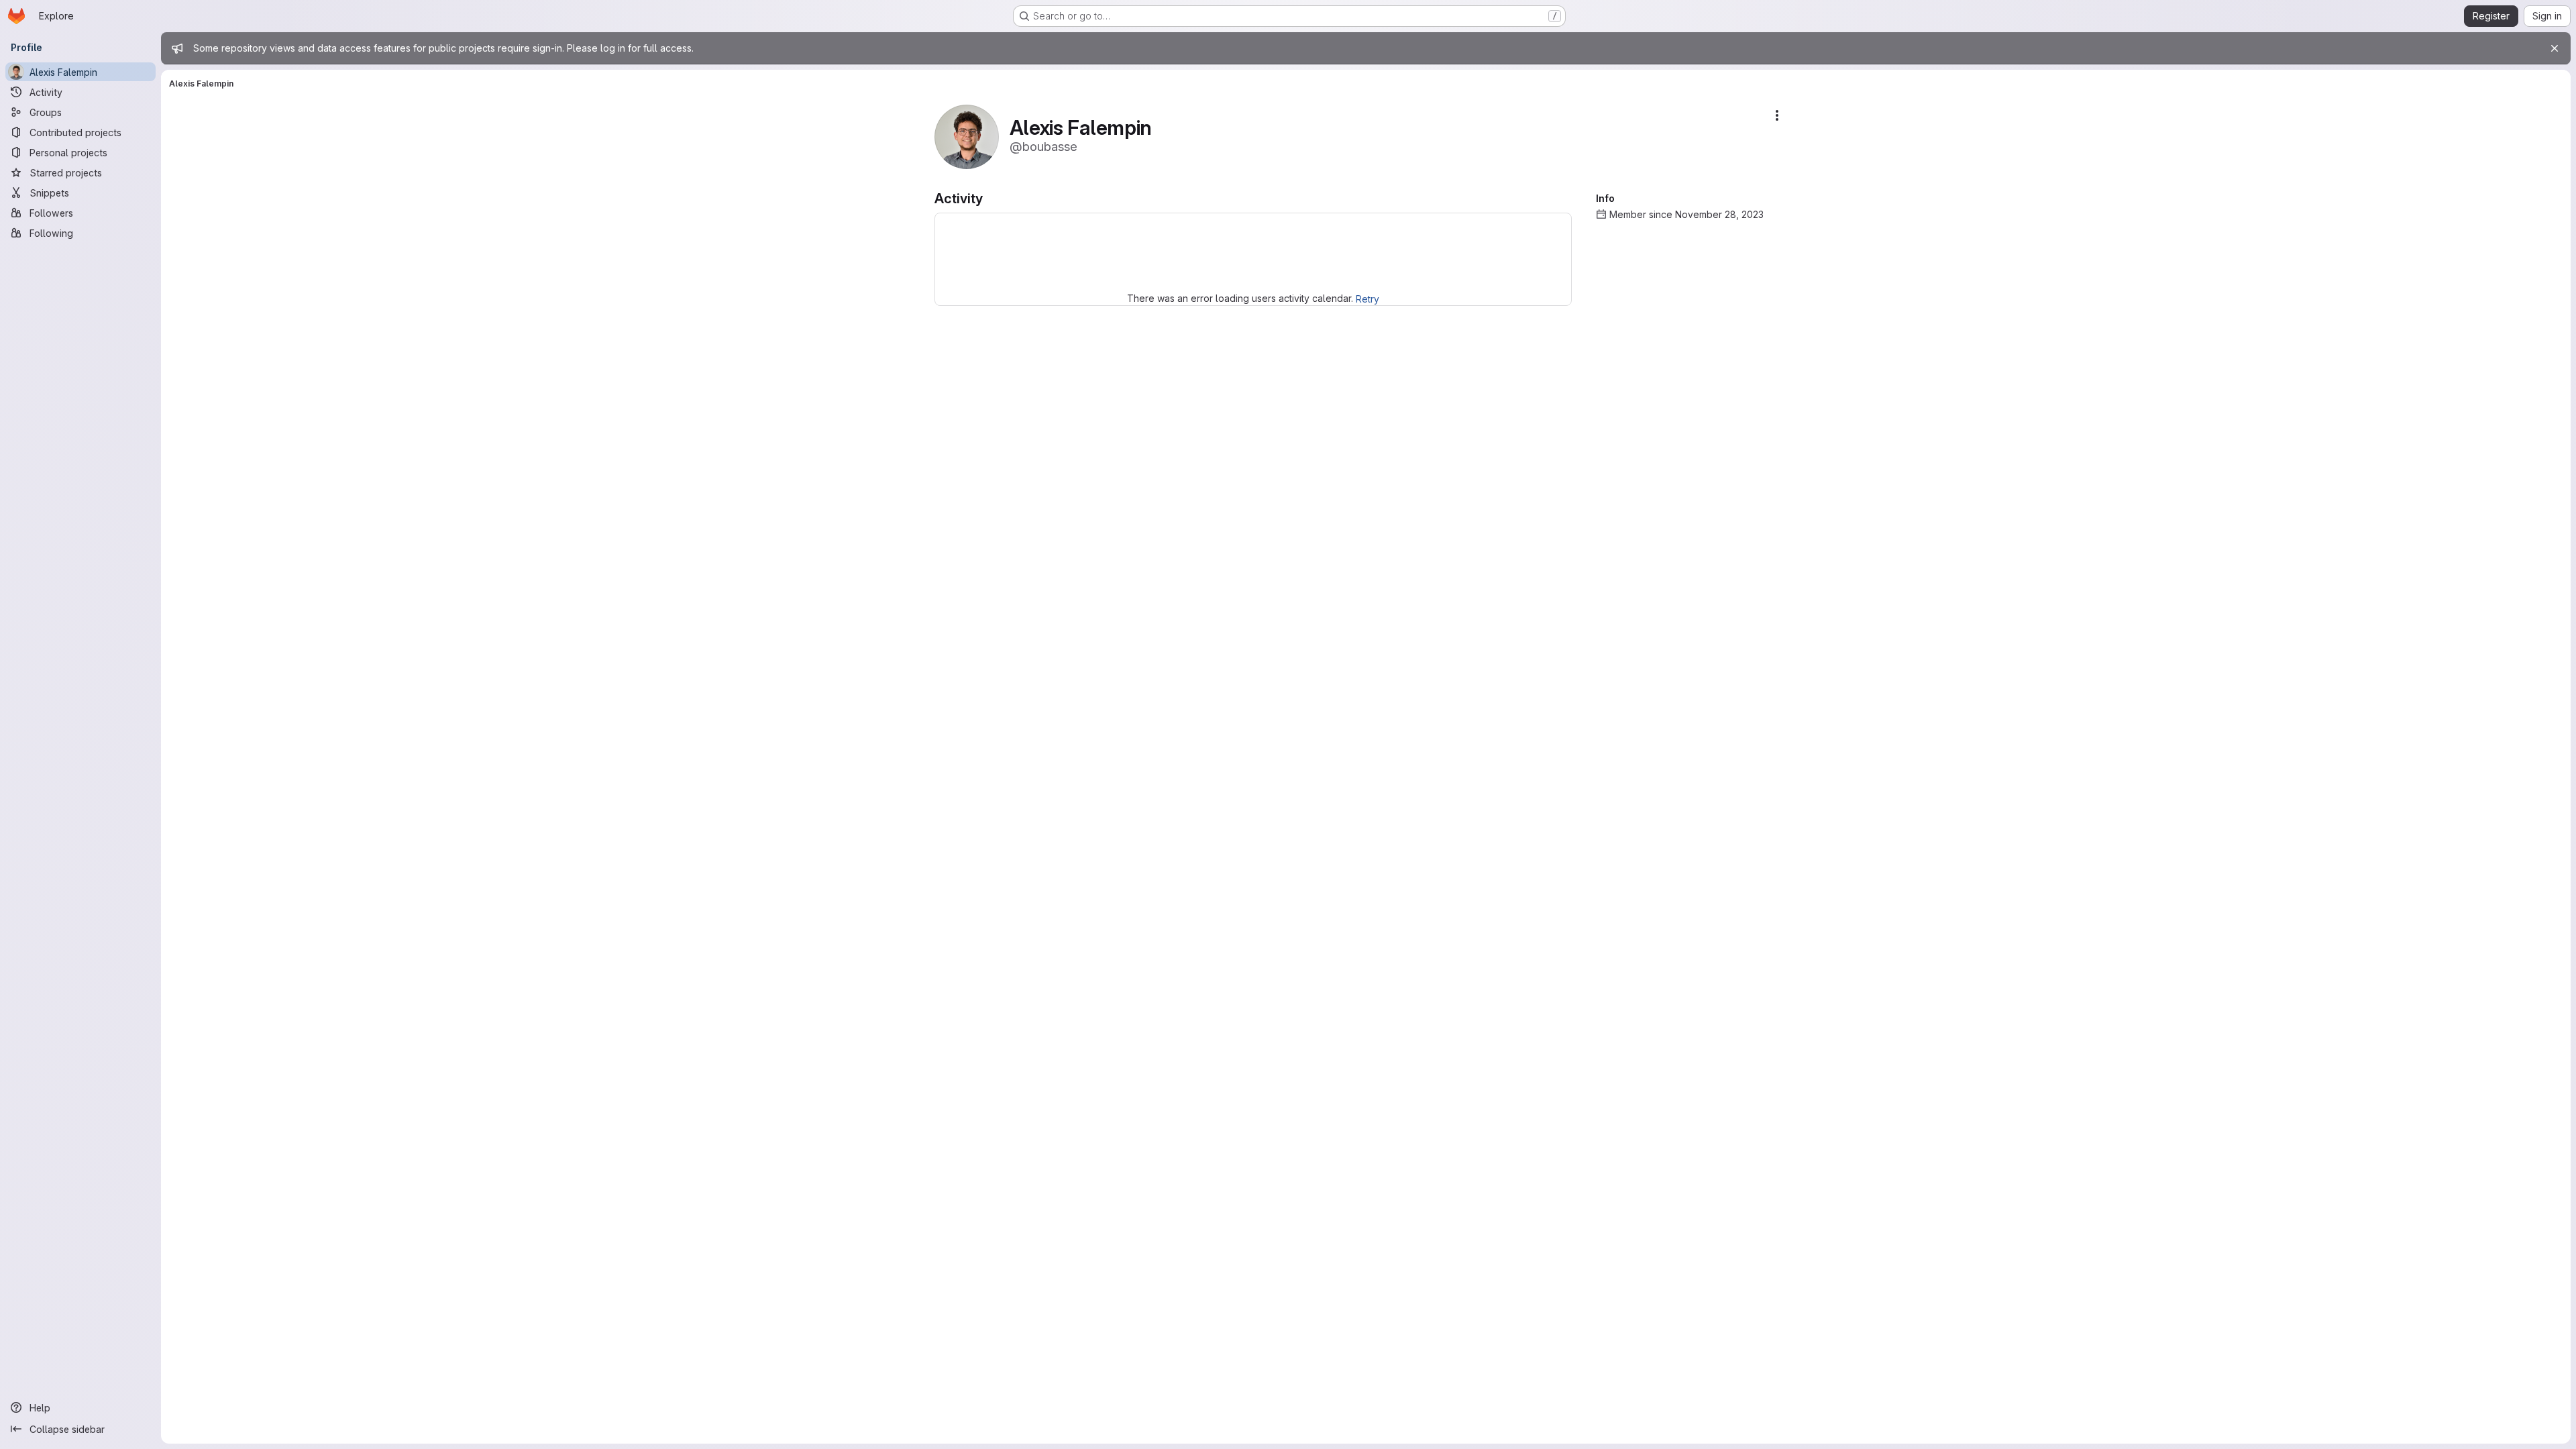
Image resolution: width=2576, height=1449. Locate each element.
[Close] (2555, 48)
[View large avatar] (967, 136)
